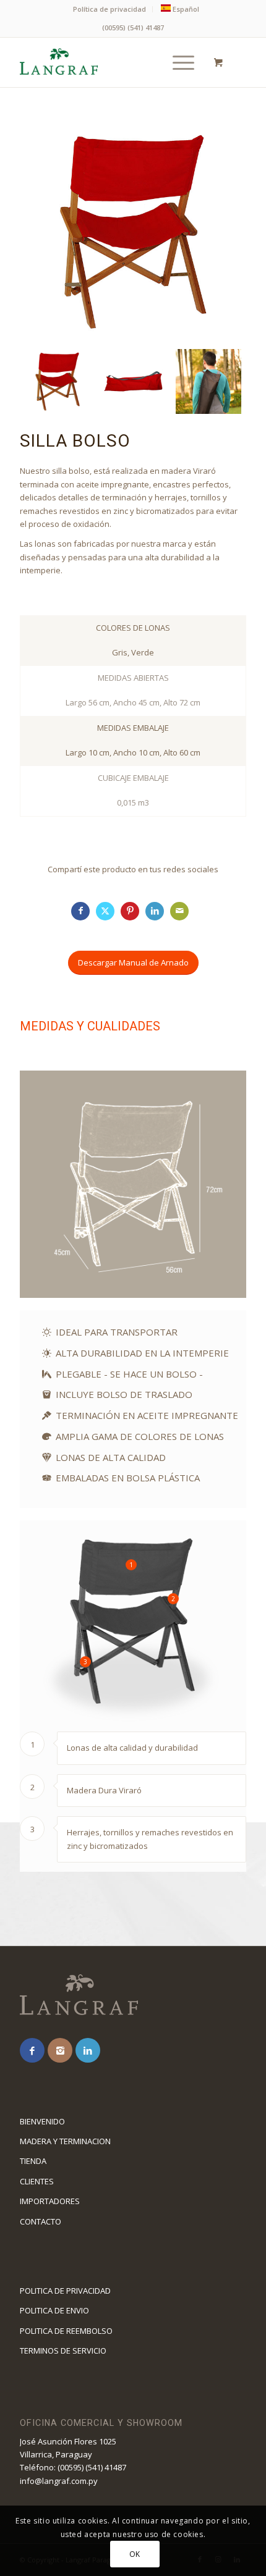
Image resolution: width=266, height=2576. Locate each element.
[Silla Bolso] (133, 382)
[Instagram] (60, 2050)
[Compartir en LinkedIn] (155, 911)
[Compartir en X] (105, 911)
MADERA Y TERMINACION (65, 2141)
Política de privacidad (109, 9)
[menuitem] (110, 9)
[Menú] (177, 62)
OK (135, 2554)
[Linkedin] (88, 2050)
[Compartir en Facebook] (80, 911)
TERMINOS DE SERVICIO (63, 2351)
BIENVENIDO (42, 2121)
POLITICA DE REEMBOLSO (66, 2331)
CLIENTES (37, 2181)
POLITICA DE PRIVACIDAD (65, 2291)
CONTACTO (41, 2221)
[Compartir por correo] (179, 911)
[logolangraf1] (110, 62)
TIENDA (33, 2161)
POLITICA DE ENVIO (54, 2310)
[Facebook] (32, 2050)
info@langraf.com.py (59, 2481)
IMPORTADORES (50, 2201)
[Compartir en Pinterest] (130, 911)
